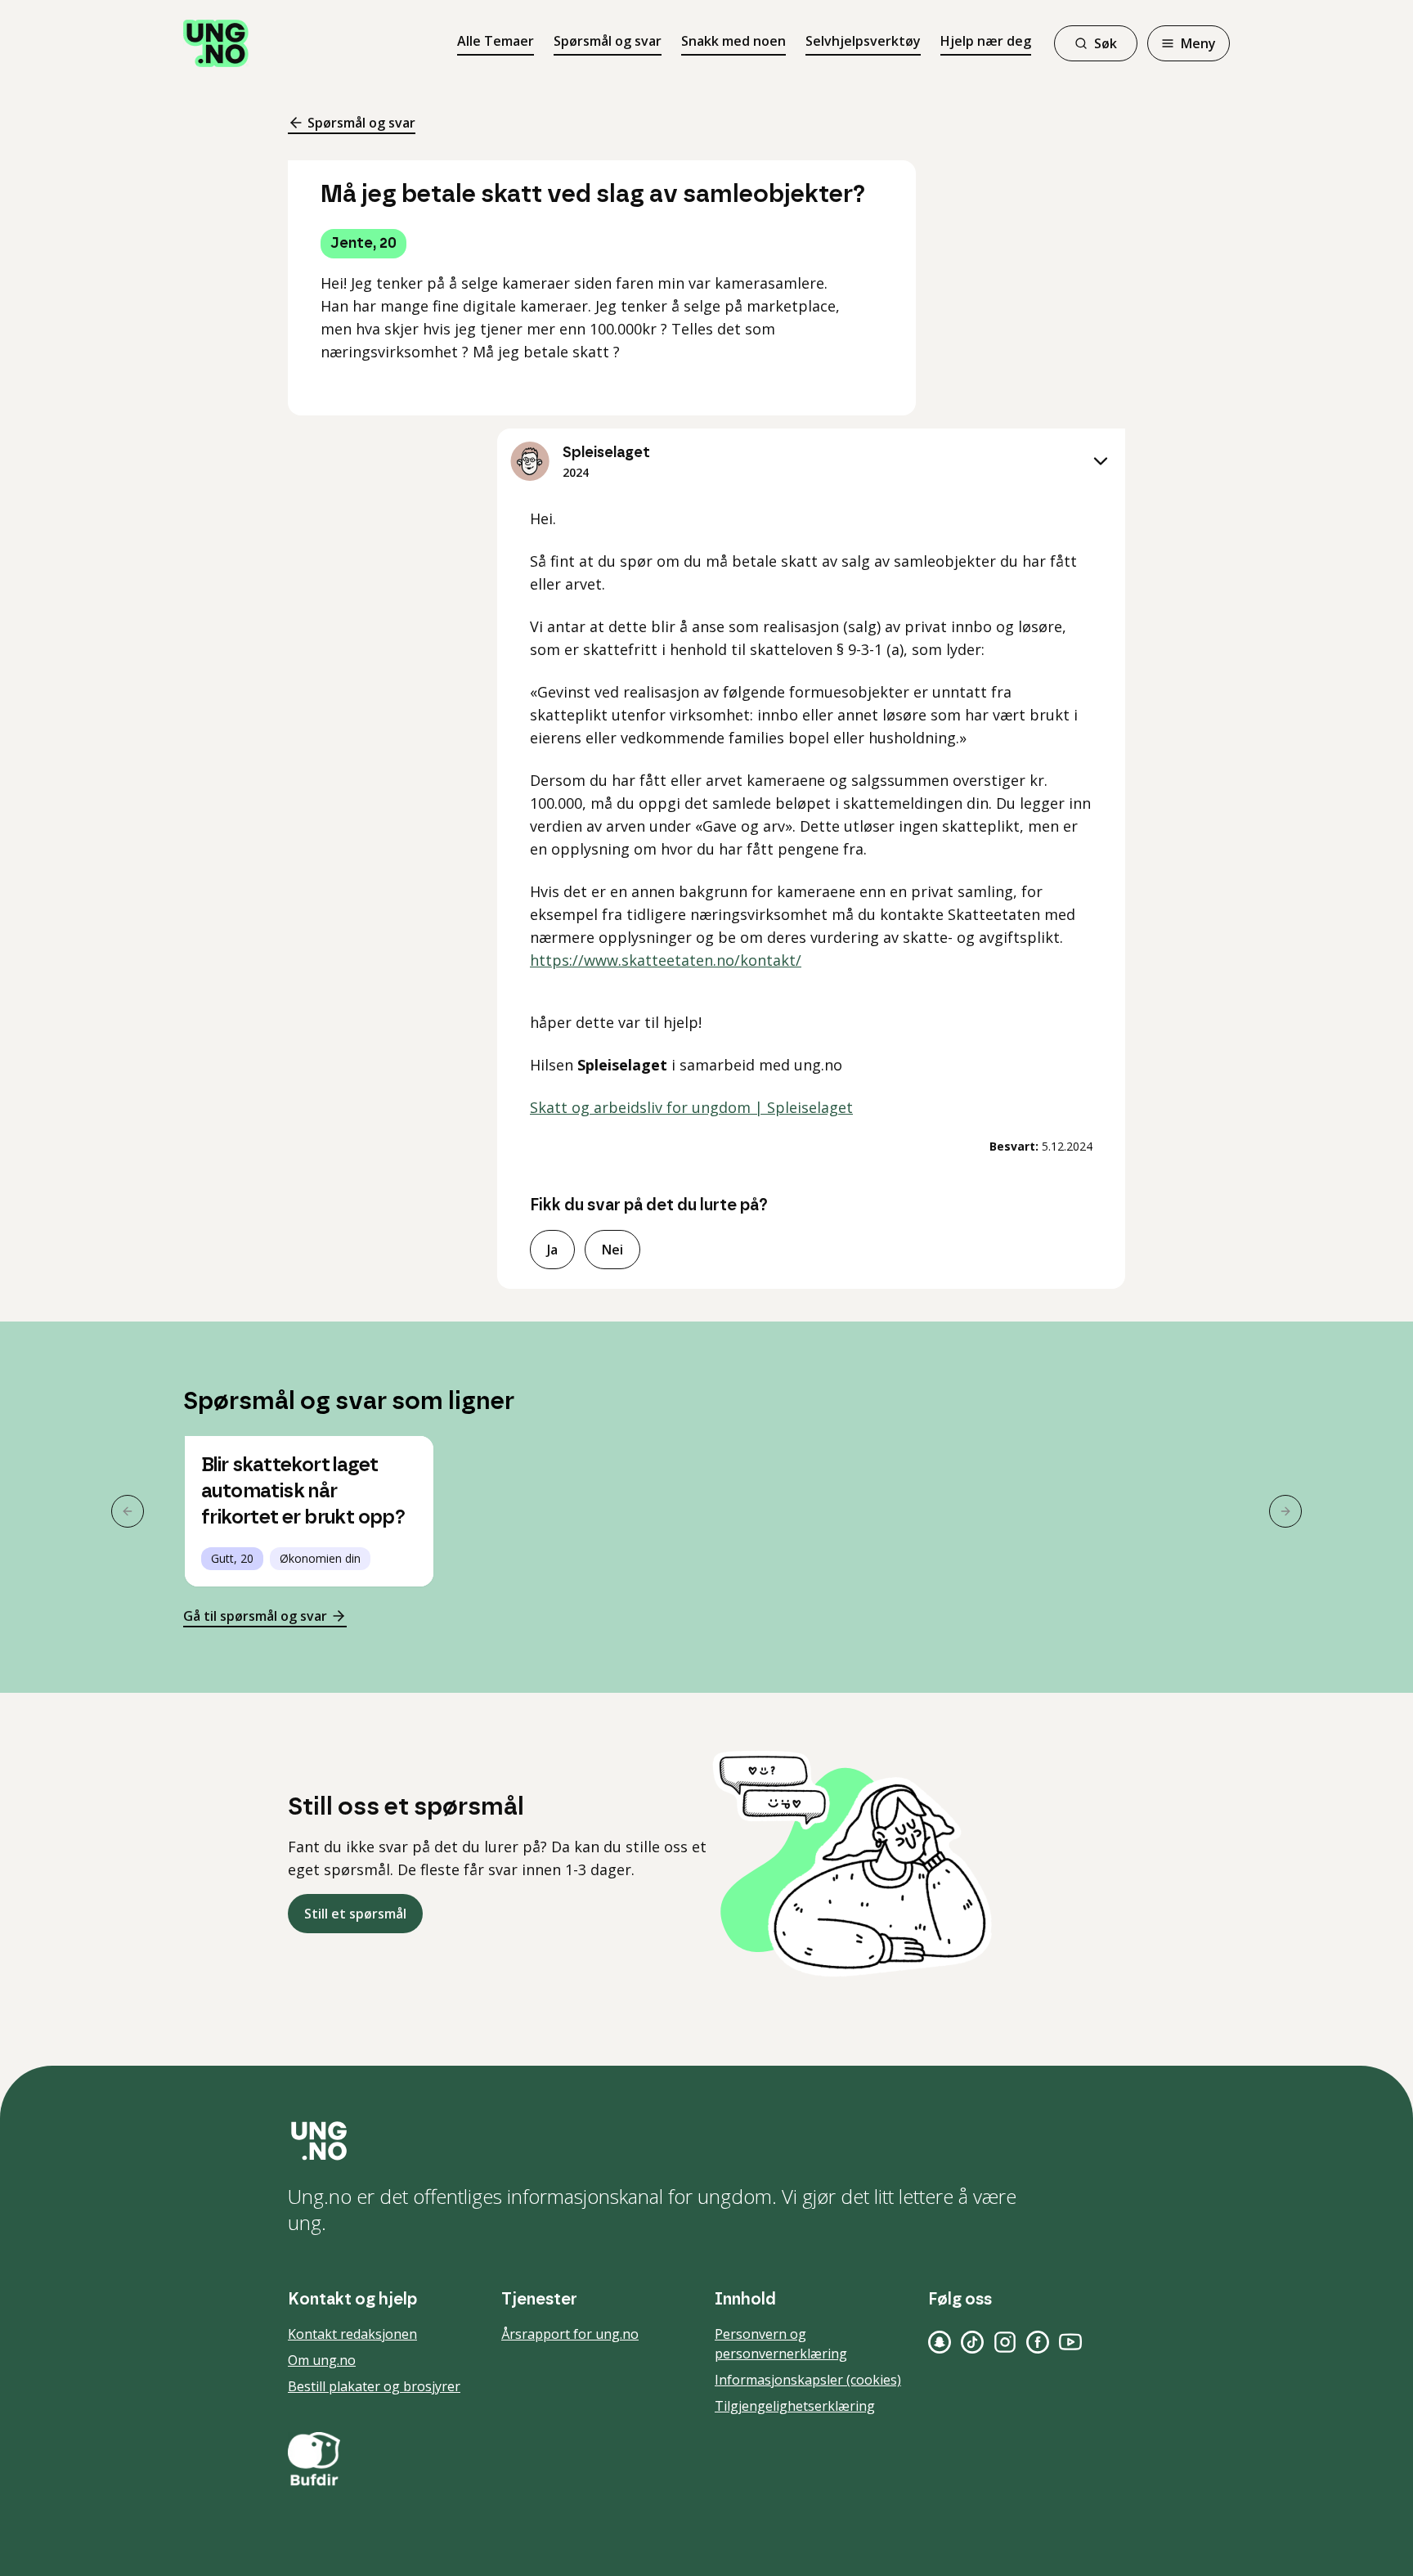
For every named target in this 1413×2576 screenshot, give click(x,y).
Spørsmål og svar (608, 41)
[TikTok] (972, 2342)
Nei (612, 1250)
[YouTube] (1070, 2342)
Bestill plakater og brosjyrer (374, 2386)
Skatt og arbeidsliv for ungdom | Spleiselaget (691, 1107)
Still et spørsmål (355, 1914)
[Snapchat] (940, 2342)
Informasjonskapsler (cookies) (808, 2380)
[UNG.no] (706, 2141)
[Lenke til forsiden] (216, 43)
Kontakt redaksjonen (352, 2334)
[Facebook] (1038, 2342)
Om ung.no (322, 2360)
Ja (552, 1250)
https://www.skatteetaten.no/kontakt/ (666, 960)
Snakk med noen (733, 41)
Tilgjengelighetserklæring (795, 2406)
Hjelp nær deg (986, 41)
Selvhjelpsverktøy (863, 41)
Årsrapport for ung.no (570, 2334)
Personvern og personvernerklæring (781, 2344)
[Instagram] (1005, 2342)
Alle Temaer (496, 41)
